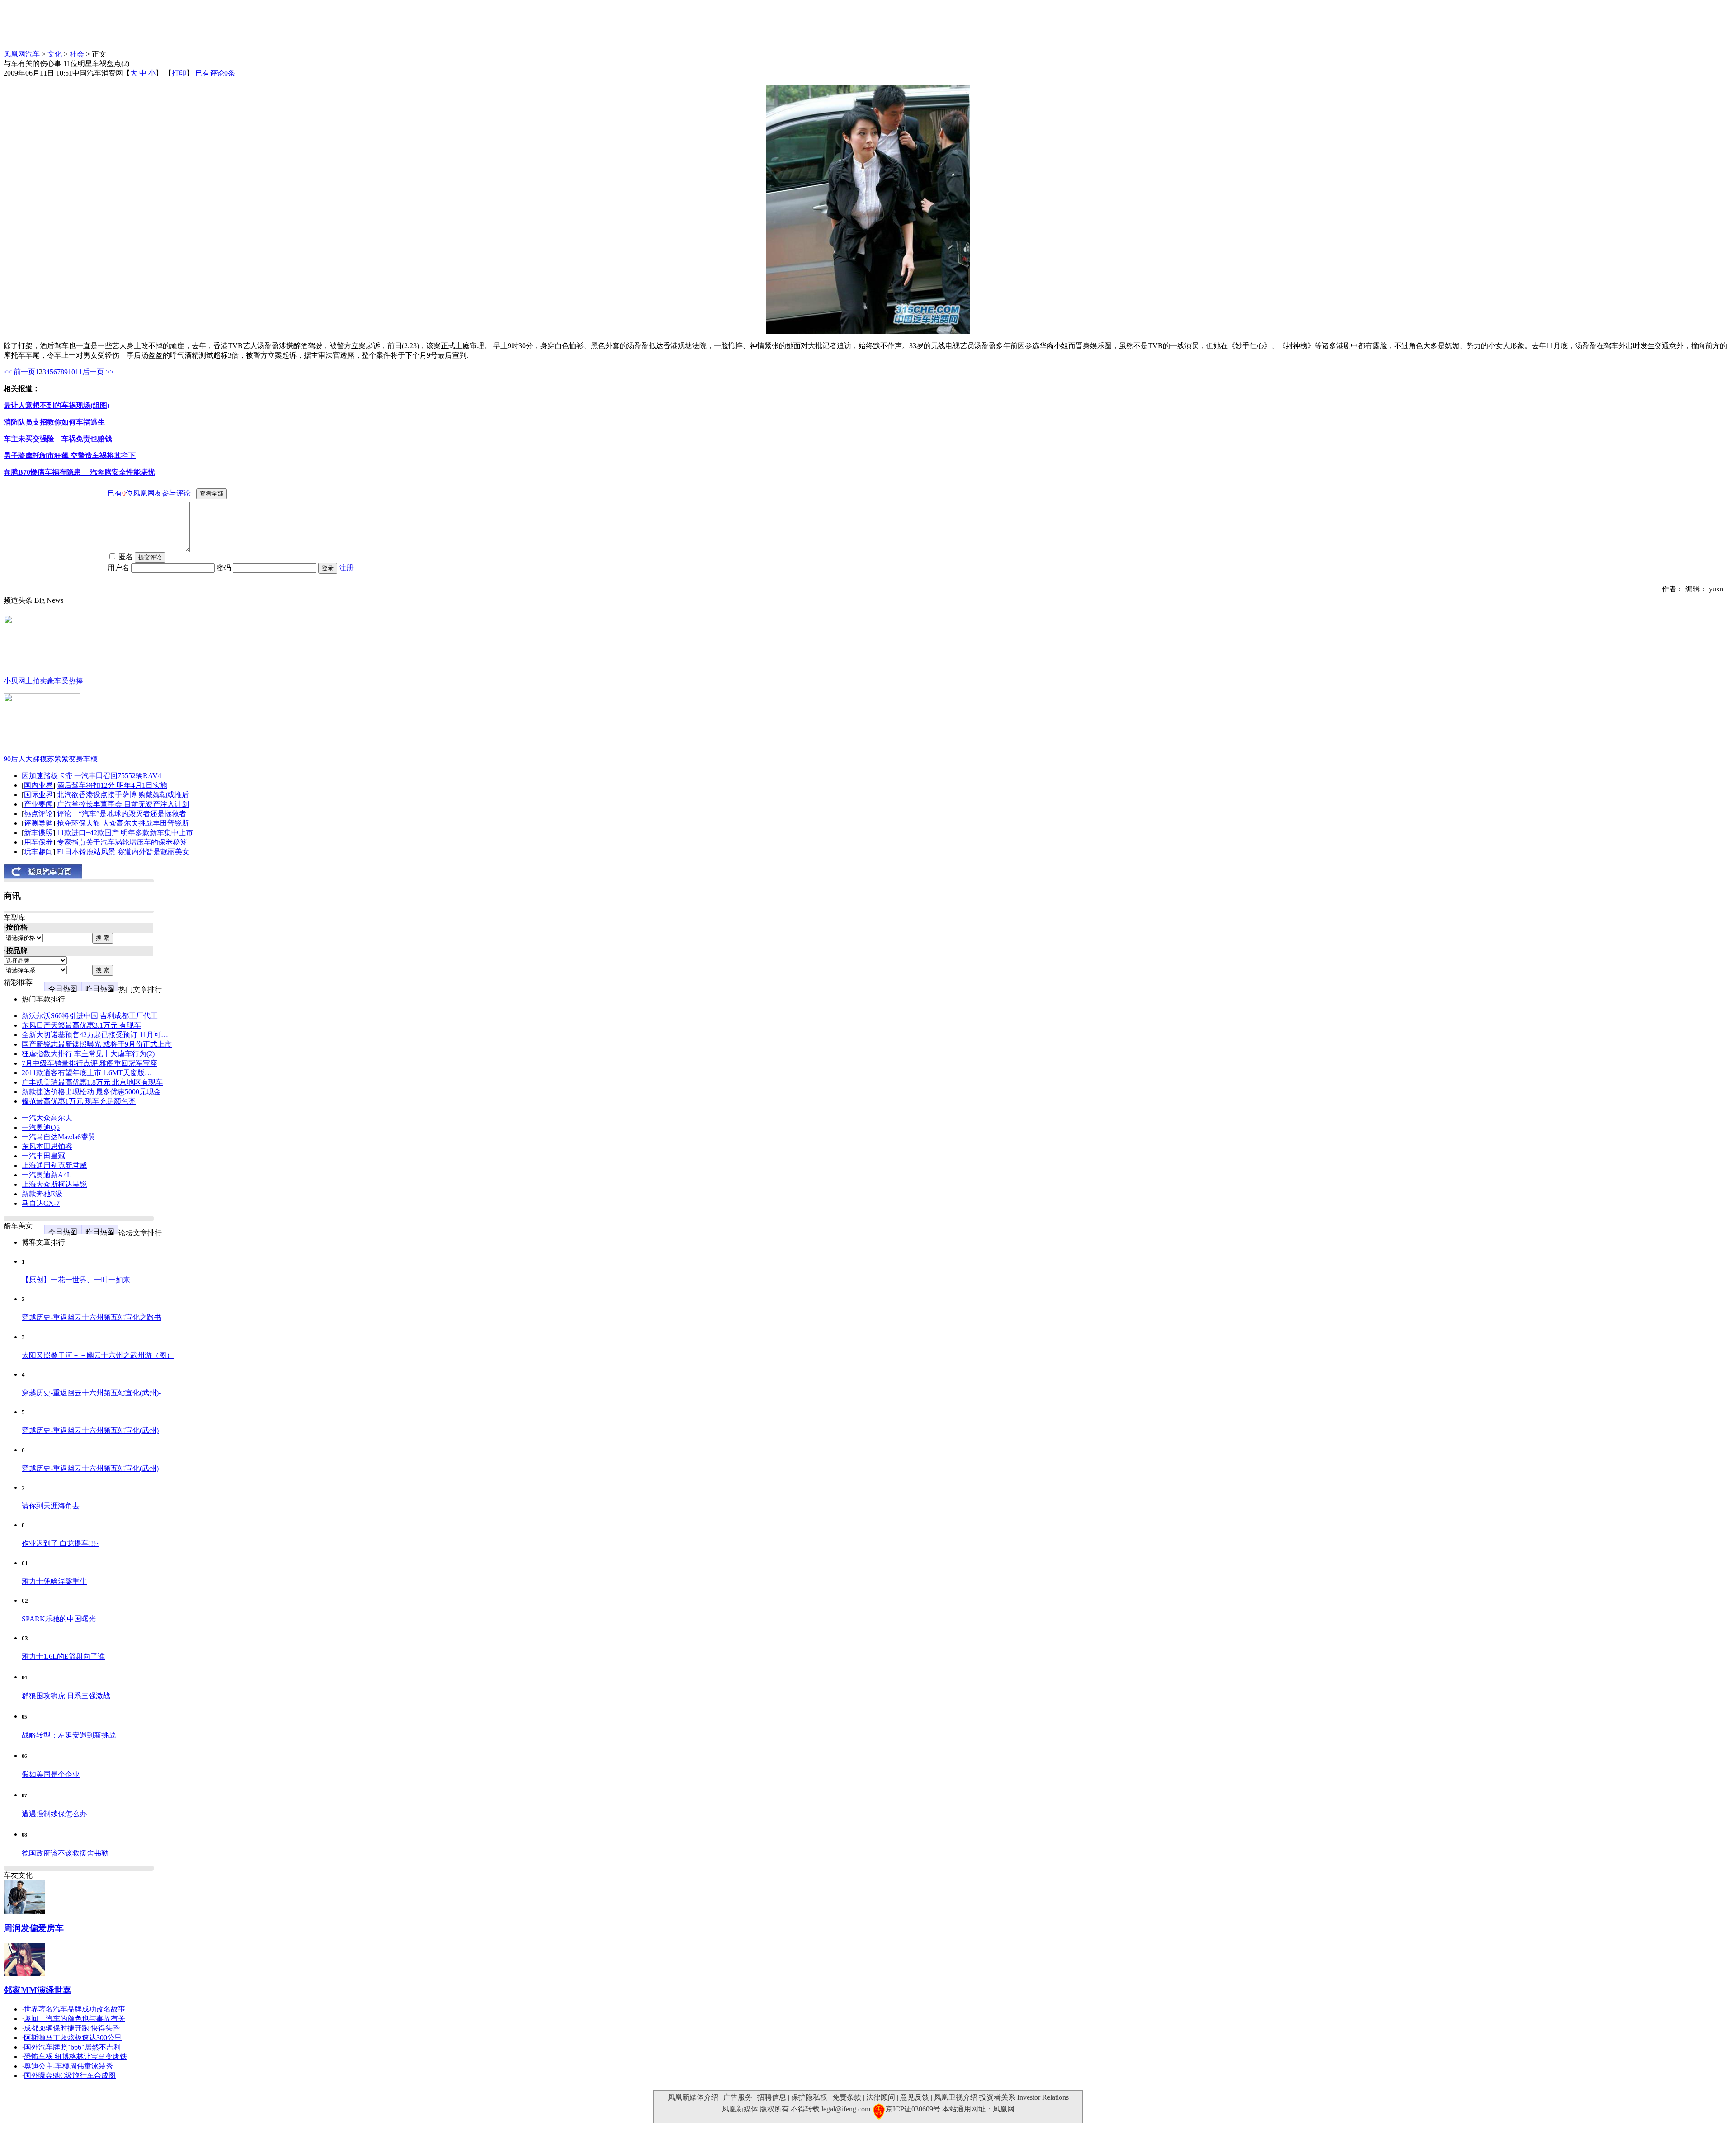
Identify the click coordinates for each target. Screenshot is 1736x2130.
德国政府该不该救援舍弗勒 (65, 1853)
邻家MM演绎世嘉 (38, 1990)
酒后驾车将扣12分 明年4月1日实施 (112, 785)
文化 (55, 54)
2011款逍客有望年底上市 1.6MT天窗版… (87, 1073)
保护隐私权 (809, 2097)
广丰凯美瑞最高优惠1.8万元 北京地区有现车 (92, 1082)
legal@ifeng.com (846, 2109)
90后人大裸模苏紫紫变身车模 (51, 759)
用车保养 (38, 842)
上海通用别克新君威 (54, 1165)
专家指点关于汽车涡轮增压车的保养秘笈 (122, 842)
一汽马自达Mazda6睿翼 (59, 1137)
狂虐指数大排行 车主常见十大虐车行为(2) (88, 1054)
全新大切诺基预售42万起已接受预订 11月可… (95, 1035)
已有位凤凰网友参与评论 (149, 493)
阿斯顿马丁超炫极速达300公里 (73, 2038)
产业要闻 (38, 804)
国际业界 (38, 795)
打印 (179, 73)
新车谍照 (38, 833)
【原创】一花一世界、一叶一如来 (76, 1280)
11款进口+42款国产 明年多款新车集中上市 (125, 833)
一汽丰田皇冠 (43, 1156)
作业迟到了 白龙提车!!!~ (61, 1543)
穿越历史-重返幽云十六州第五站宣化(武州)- (91, 1393)
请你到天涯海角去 (51, 1506)
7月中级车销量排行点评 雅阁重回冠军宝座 (90, 1063)
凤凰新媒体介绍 (693, 2097)
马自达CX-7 (41, 1203)
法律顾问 (881, 2097)
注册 (346, 568)
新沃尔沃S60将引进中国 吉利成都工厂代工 (90, 1016)
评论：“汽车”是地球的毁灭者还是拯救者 (122, 814)
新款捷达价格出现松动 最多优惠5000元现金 (91, 1092)
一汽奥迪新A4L (47, 1175)
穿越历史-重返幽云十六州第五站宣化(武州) (90, 1430)
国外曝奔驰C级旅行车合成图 (70, 2076)
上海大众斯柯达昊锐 (54, 1184)
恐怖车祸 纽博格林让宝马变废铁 (75, 2057)
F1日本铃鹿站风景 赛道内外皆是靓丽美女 (123, 852)
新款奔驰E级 (42, 1194)
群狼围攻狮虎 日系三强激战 (66, 1696)
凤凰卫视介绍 (956, 2097)
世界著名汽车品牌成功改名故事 (75, 2009)
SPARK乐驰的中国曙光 (59, 1619)
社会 (77, 54)
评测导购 (38, 823)
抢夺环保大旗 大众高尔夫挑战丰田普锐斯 (123, 823)
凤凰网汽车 (22, 54)
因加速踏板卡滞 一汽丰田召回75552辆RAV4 (92, 776)
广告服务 (738, 2097)
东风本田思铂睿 (47, 1146)
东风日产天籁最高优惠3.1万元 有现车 (81, 1025)
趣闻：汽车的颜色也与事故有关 (75, 2019)
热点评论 (38, 814)
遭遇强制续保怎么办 (54, 1814)
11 (79, 372)
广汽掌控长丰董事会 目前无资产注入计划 (123, 804)
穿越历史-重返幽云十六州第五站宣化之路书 (92, 1317)
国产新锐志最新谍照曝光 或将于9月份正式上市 (97, 1044)
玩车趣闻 (38, 852)
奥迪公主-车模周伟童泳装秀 (68, 2066)
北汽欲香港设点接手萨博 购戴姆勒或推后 (123, 795)
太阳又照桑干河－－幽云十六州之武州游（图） (98, 1355)
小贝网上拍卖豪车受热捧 (43, 681)
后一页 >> (98, 372)
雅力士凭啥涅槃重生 (54, 1581)
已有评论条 (215, 73)
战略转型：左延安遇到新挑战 (69, 1735)
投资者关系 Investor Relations (1024, 2097)
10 (71, 372)
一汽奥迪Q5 (41, 1127)
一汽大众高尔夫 (47, 1118)
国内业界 (38, 785)
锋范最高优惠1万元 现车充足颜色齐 (79, 1101)
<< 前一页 (19, 372)
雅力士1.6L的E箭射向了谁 (63, 1656)
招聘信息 (772, 2097)
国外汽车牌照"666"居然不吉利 (72, 2047)
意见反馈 (915, 2097)
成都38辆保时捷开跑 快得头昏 (72, 2028)
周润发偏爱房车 (34, 1928)
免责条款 (847, 2097)
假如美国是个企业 (51, 1774)
